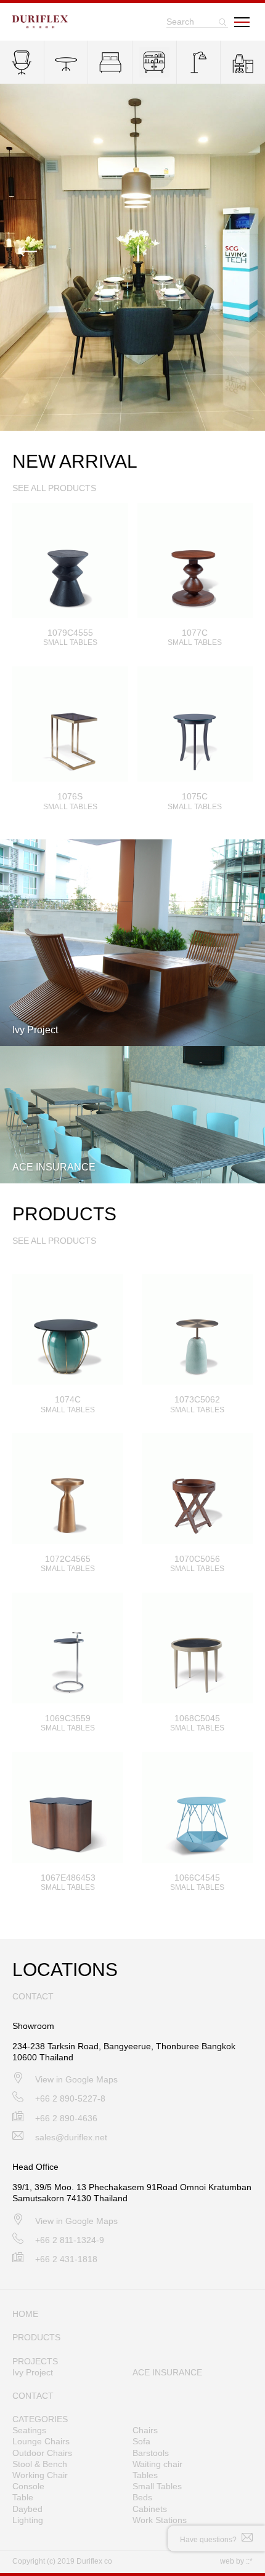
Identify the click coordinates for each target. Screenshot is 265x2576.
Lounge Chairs (41, 2441)
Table (23, 2497)
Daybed (27, 2509)
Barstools (151, 2453)
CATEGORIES (40, 2419)
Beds (142, 2497)
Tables (145, 2475)
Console (28, 2486)
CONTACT (33, 2396)
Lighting (28, 2520)
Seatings (29, 2430)
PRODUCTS (36, 2337)
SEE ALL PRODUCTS (54, 488)
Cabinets (150, 2509)
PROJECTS (35, 2361)
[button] (237, 252)
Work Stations (160, 2520)
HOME (25, 2314)
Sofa (141, 2441)
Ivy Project (33, 2372)
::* (249, 2561)
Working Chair (40, 2475)
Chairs (145, 2430)
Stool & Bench (40, 2464)
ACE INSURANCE (167, 2372)
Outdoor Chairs (42, 2453)
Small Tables (157, 2486)
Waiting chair (157, 2464)
